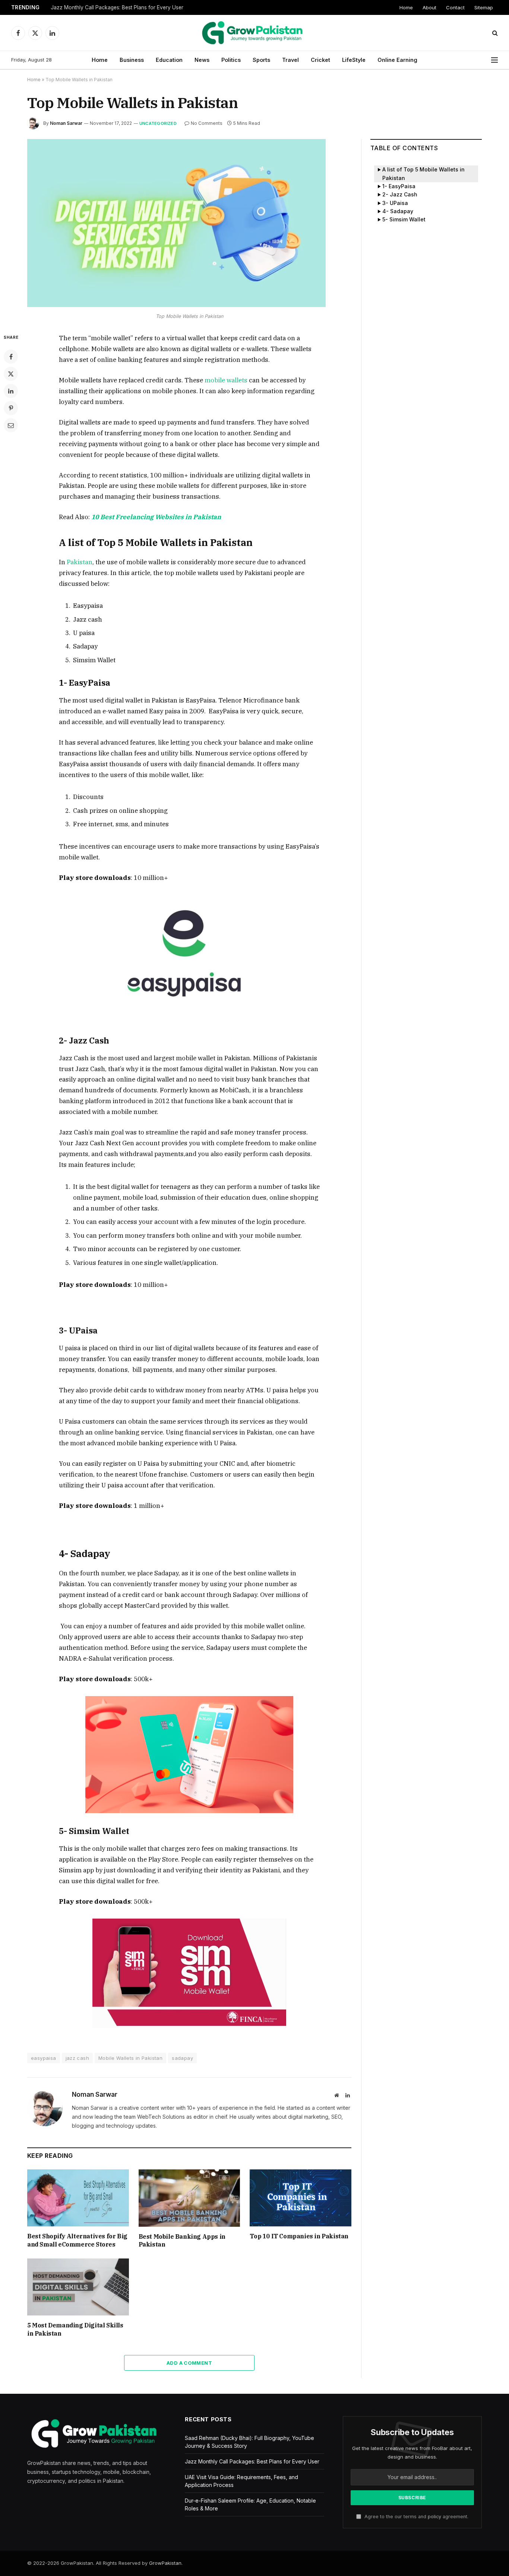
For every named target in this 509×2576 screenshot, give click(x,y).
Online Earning (397, 60)
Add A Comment (189, 2363)
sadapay (182, 2058)
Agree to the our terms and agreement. (416, 2517)
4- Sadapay (398, 211)
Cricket (320, 60)
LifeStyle (354, 60)
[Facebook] (11, 357)
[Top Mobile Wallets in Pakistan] (176, 305)
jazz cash (78, 2058)
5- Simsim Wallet (404, 219)
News (202, 60)
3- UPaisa (395, 203)
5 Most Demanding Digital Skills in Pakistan (75, 2329)
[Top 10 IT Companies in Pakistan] (301, 2198)
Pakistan (80, 562)
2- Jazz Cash (400, 194)
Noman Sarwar (66, 123)
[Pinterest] (11, 408)
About (429, 7)
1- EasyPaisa (399, 186)
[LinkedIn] (11, 391)
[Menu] (494, 60)
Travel (290, 60)
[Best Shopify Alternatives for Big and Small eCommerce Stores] (78, 2198)
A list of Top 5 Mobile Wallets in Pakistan (423, 173)
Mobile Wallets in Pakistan (130, 2058)
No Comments (207, 123)
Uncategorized (158, 123)
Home (406, 7)
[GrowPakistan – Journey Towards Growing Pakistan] (255, 33)
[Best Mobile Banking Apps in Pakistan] (189, 2198)
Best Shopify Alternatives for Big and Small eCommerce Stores (77, 2240)
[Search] (494, 33)
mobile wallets (226, 380)
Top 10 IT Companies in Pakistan (299, 2236)
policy (434, 2517)
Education (169, 60)
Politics (231, 60)
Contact (455, 7)
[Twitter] (11, 374)
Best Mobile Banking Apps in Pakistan (182, 2241)
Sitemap (484, 7)
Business (132, 60)
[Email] (11, 425)
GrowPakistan (165, 2563)
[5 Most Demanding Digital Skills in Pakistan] (78, 2287)
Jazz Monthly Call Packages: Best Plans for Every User (117, 7)
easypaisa (44, 2058)
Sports (261, 60)
